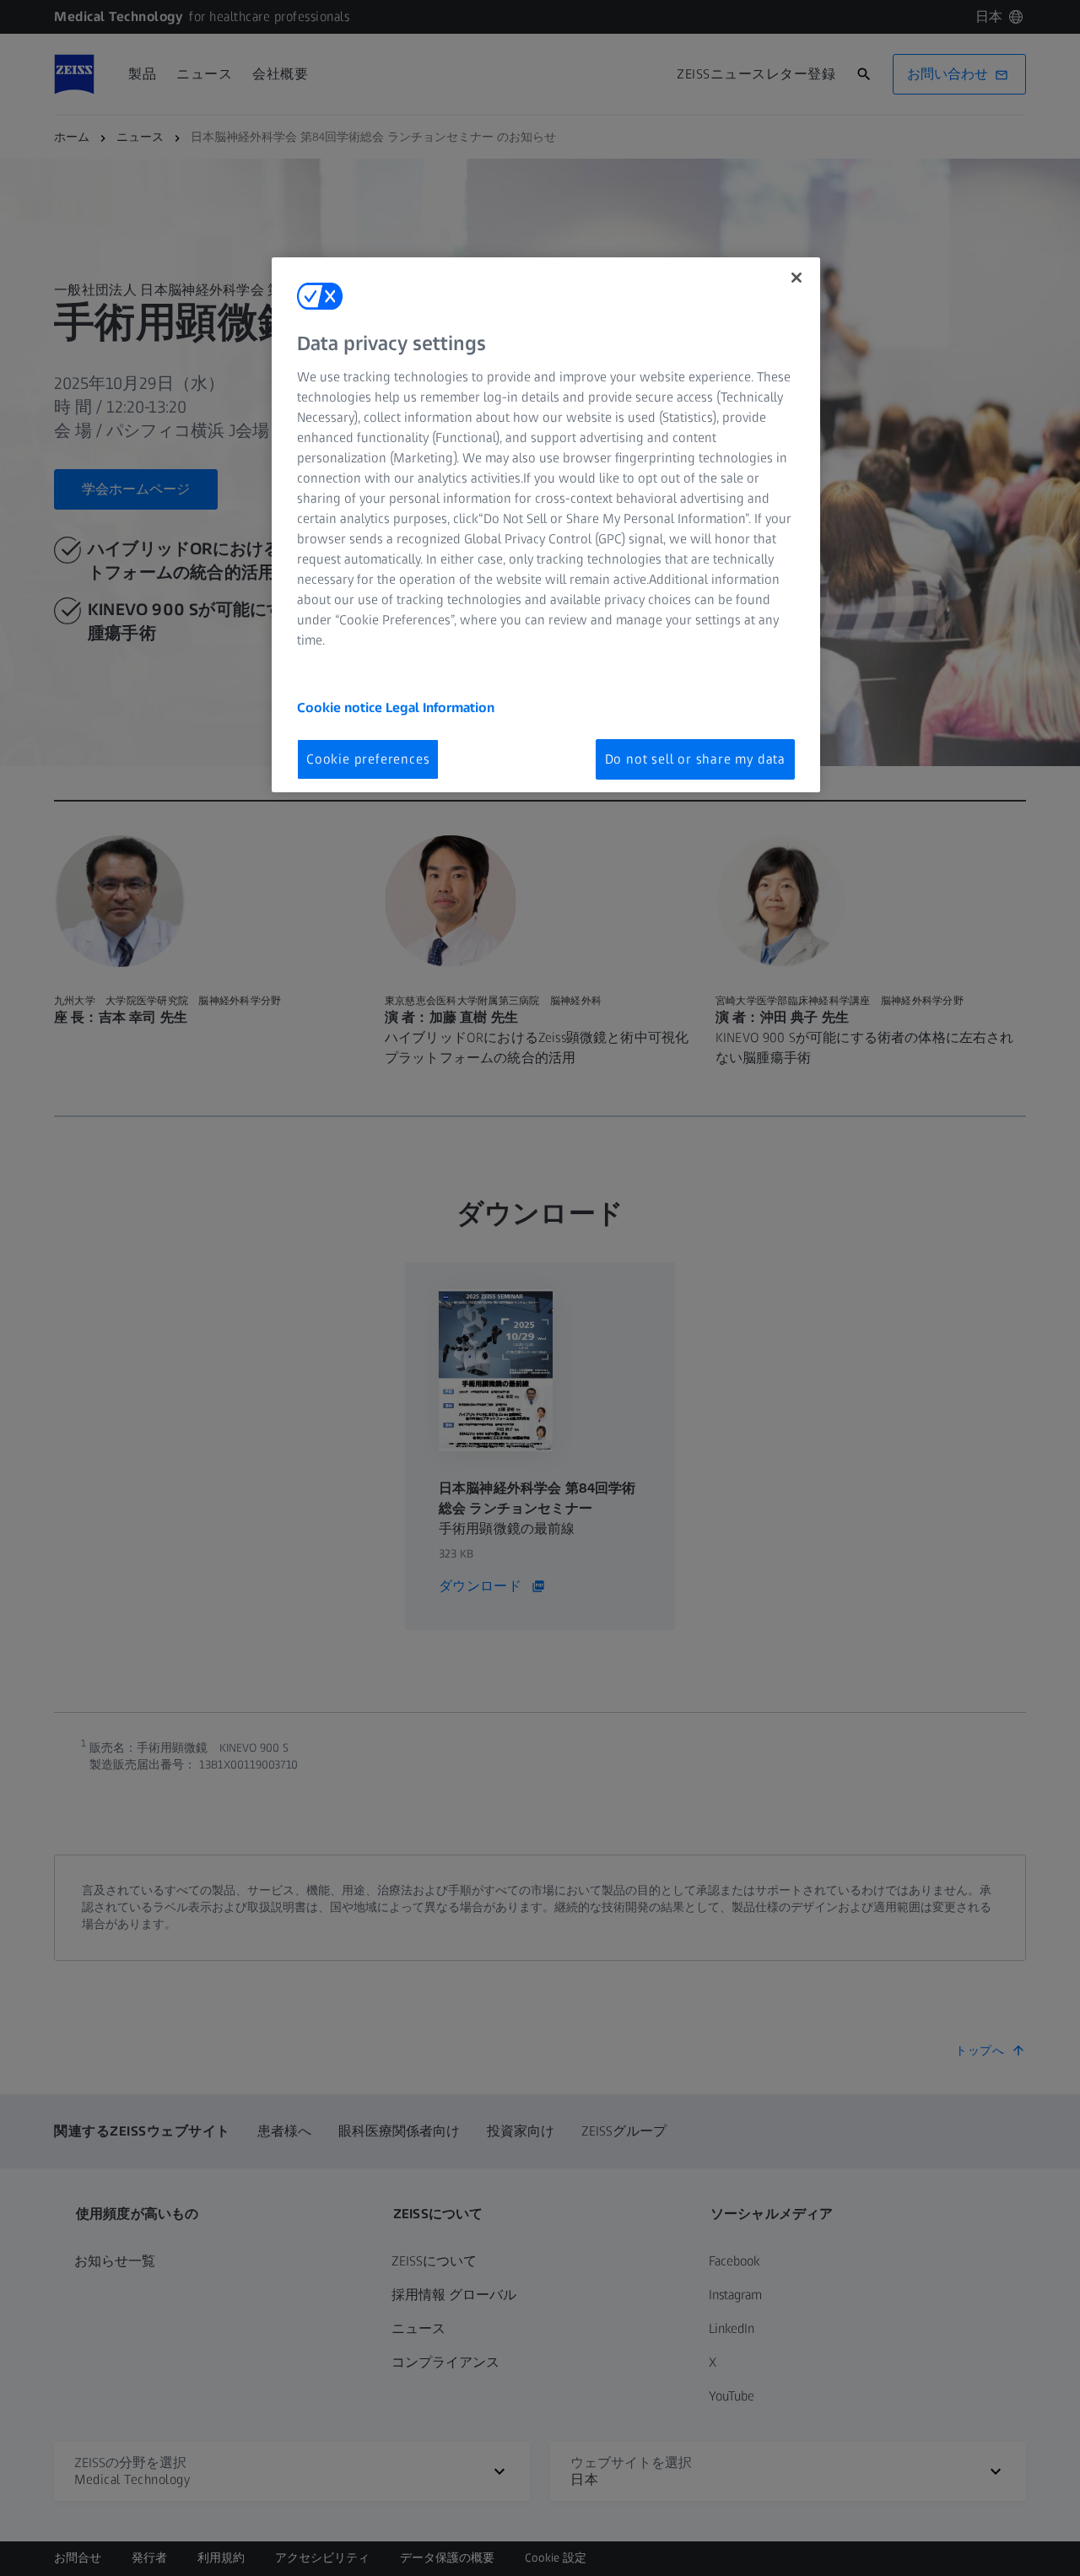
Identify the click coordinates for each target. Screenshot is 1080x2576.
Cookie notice (341, 707)
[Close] (796, 278)
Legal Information (440, 707)
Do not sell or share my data (695, 759)
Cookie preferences (368, 759)
